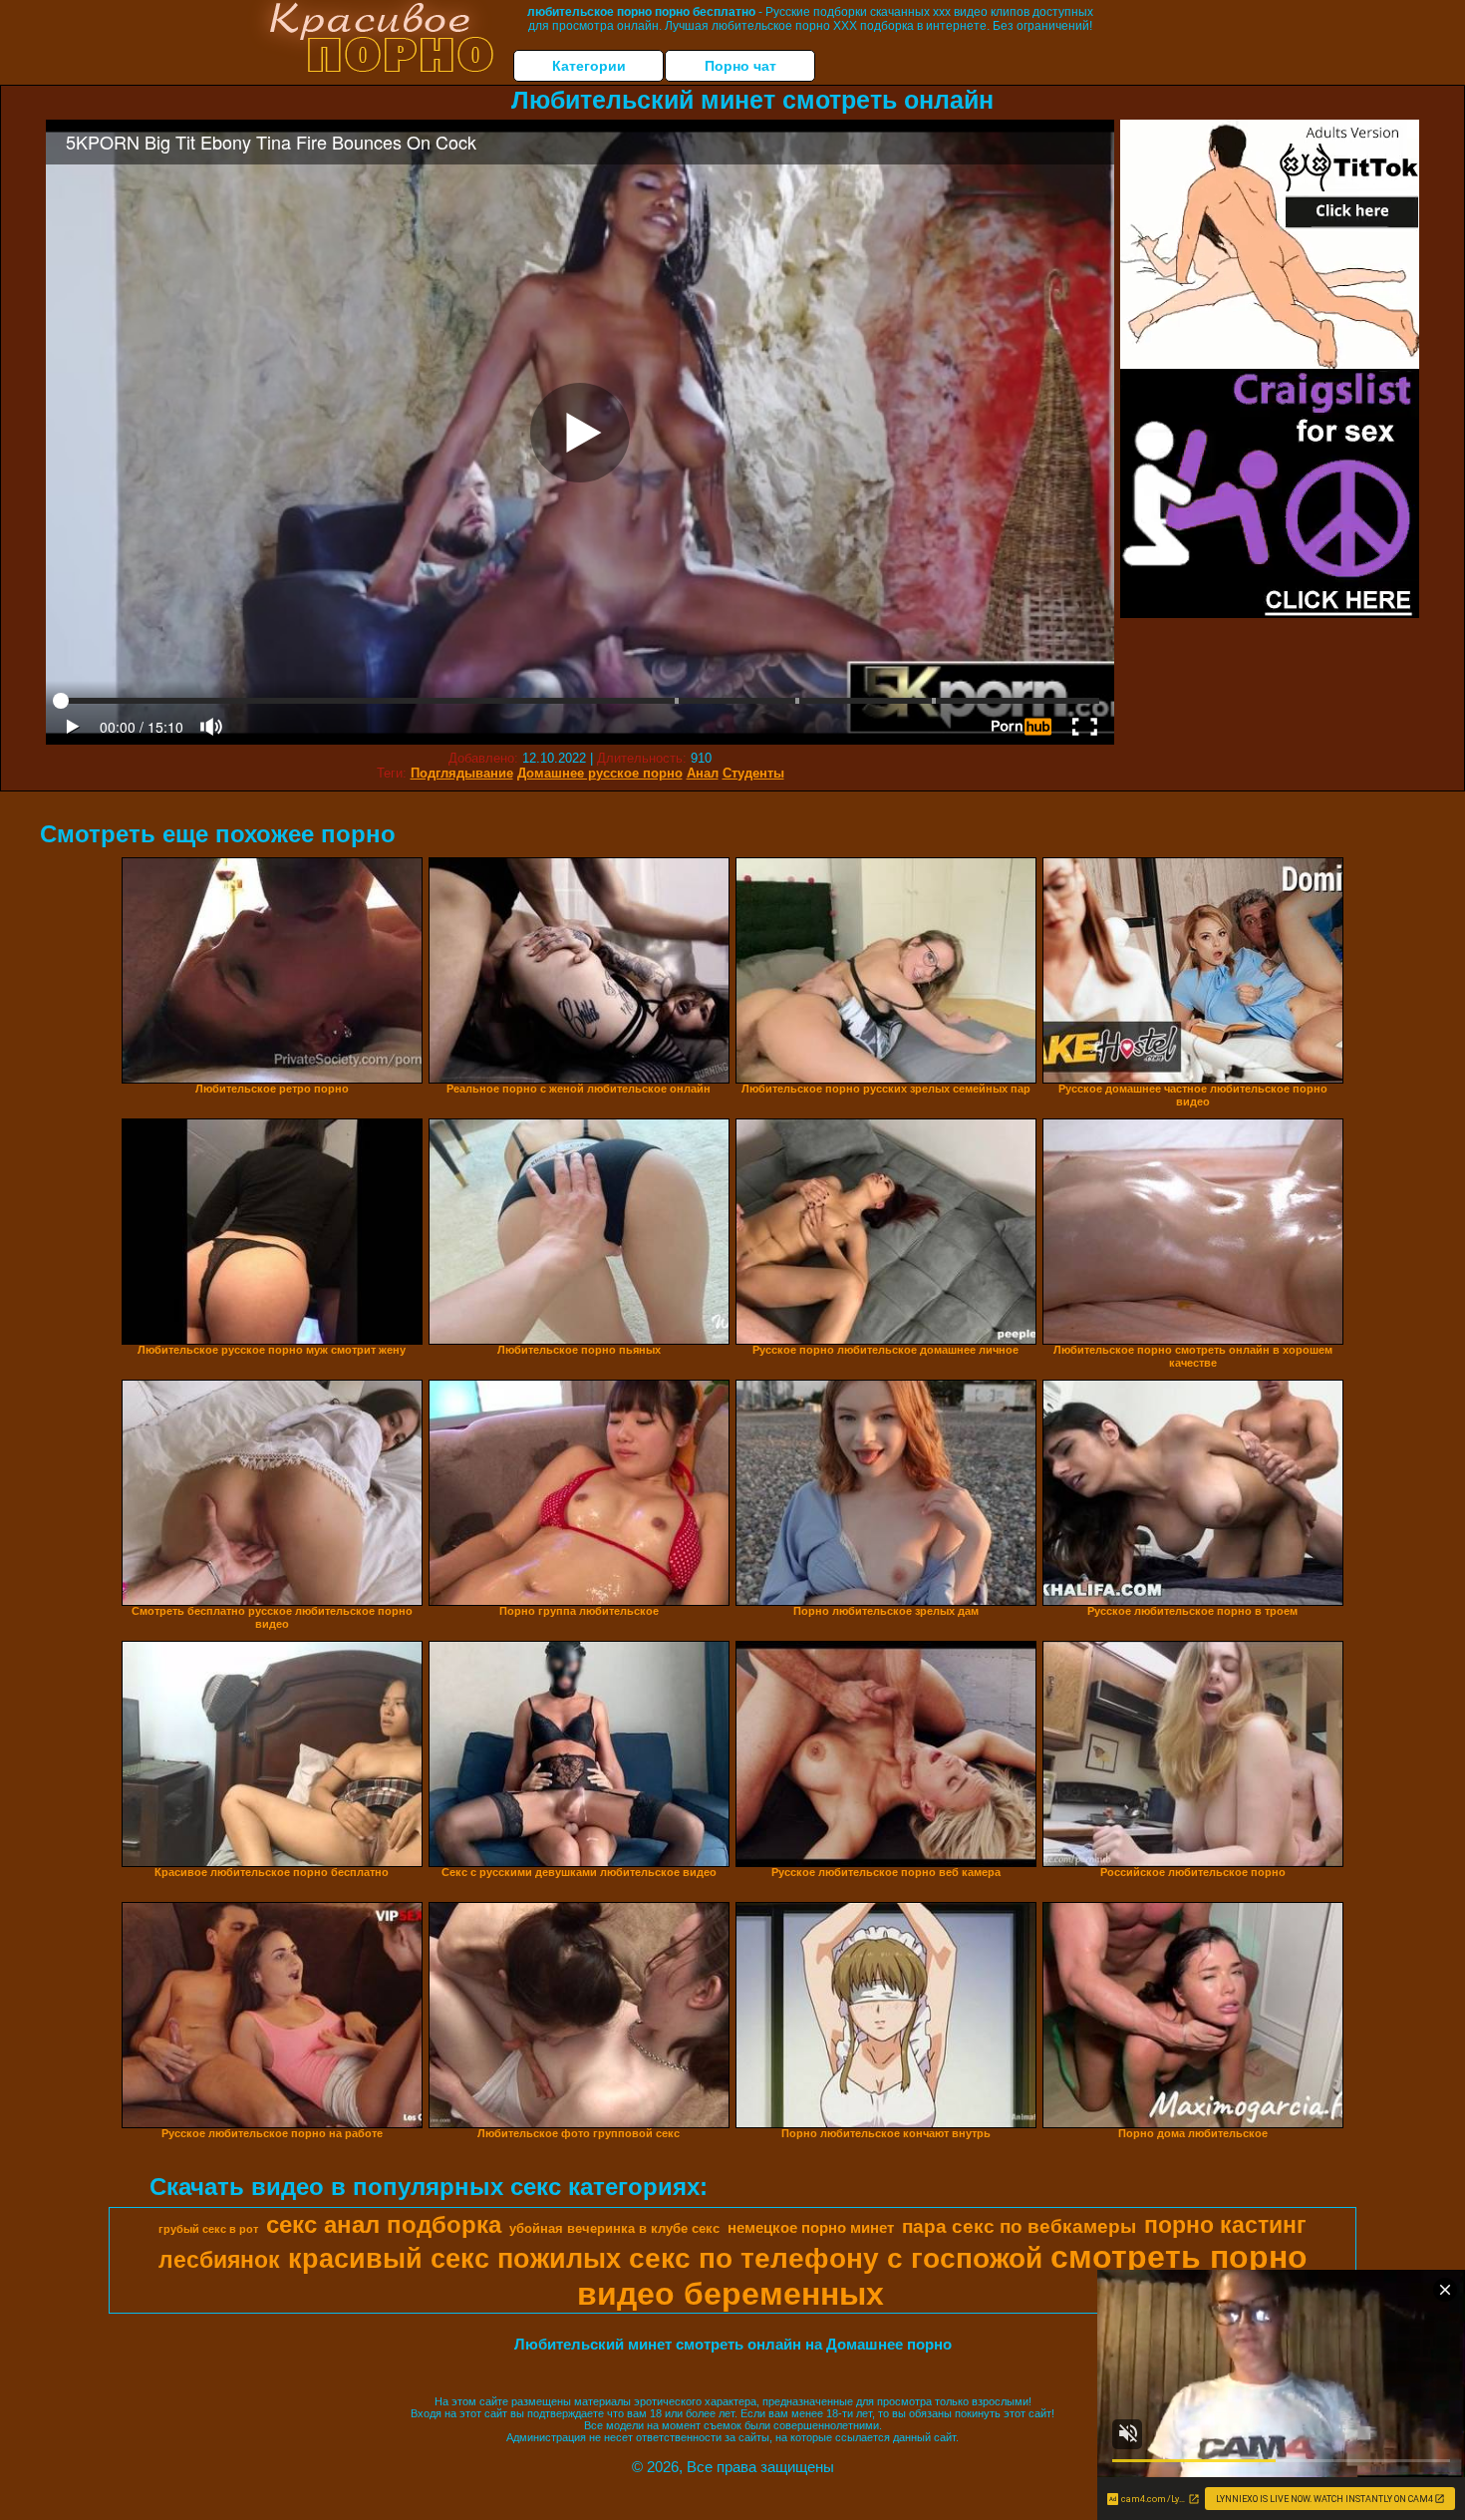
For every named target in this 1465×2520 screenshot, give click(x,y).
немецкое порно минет (811, 2228)
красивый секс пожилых (454, 2259)
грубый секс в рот (208, 2229)
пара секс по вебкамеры (1019, 2226)
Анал (703, 773)
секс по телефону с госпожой (836, 2258)
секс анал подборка (384, 2224)
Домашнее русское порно (600, 773)
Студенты (753, 773)
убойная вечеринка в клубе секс (614, 2228)
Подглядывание (462, 773)
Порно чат (740, 66)
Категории (589, 66)
